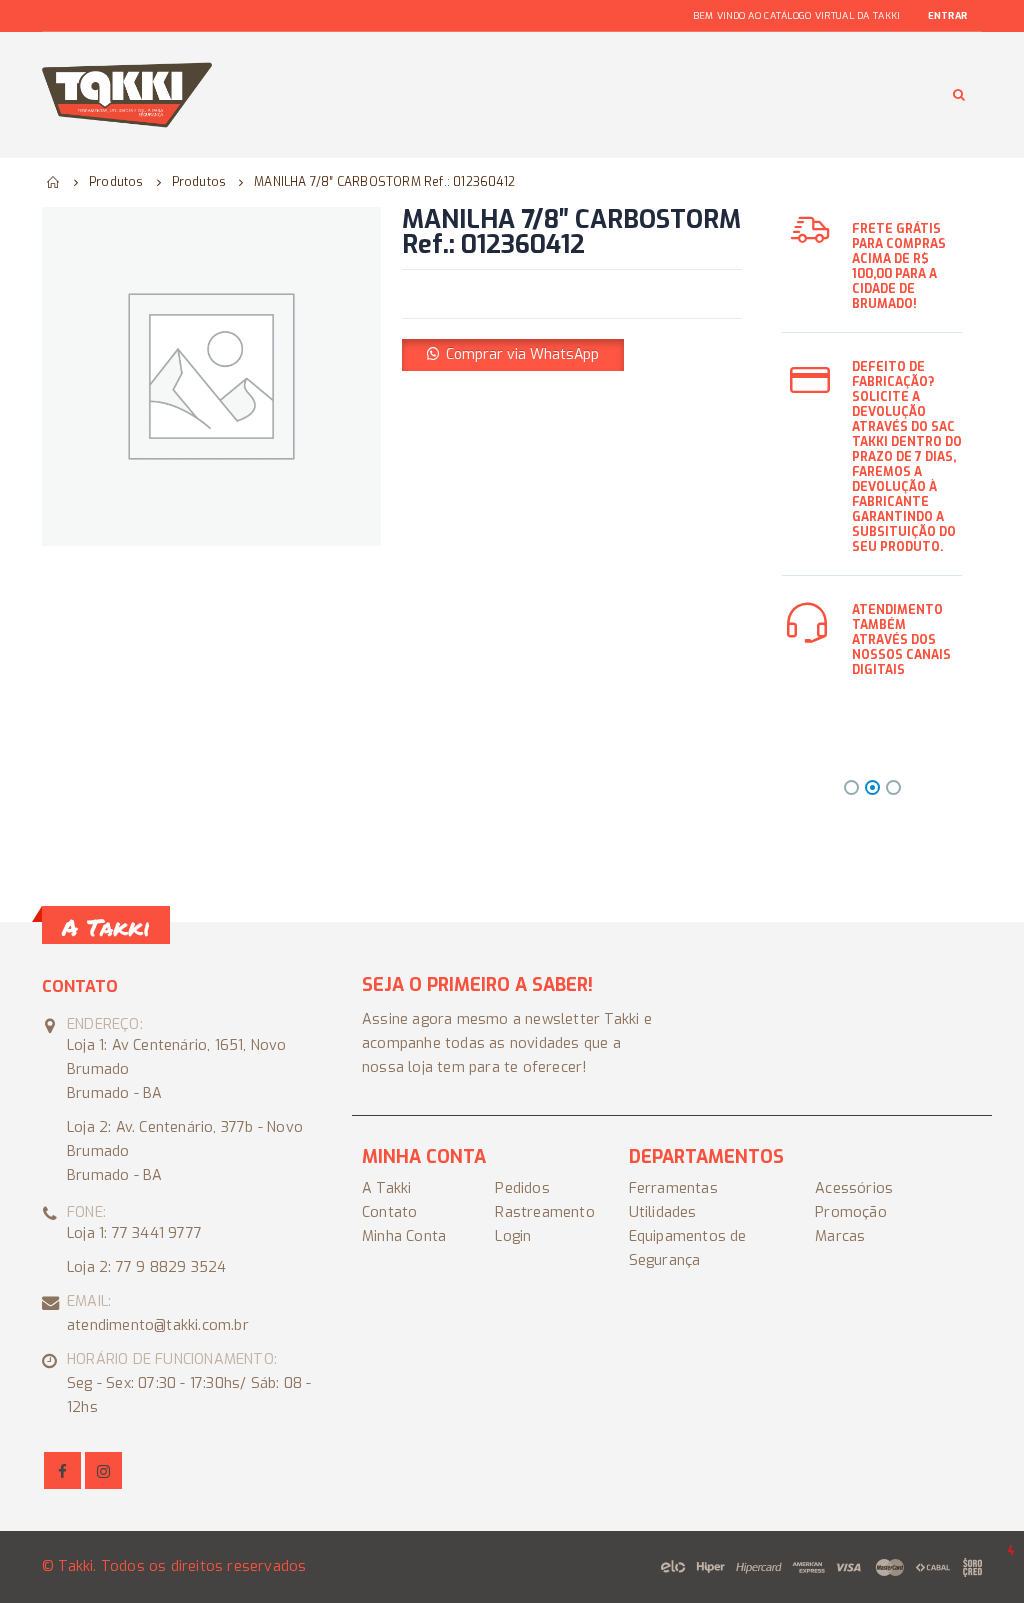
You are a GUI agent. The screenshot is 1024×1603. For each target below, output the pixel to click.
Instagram (103, 1470)
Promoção (851, 1212)
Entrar (947, 16)
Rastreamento (544, 1212)
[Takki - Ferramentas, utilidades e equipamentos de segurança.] (127, 95)
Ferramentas (673, 1188)
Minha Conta (404, 1236)
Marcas (840, 1236)
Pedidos (522, 1188)
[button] (513, 355)
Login (513, 1236)
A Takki (386, 1188)
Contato (389, 1212)
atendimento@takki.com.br (158, 1325)
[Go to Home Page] (54, 182)
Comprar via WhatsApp (522, 354)
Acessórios (854, 1188)
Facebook (62, 1470)
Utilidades (663, 1212)
